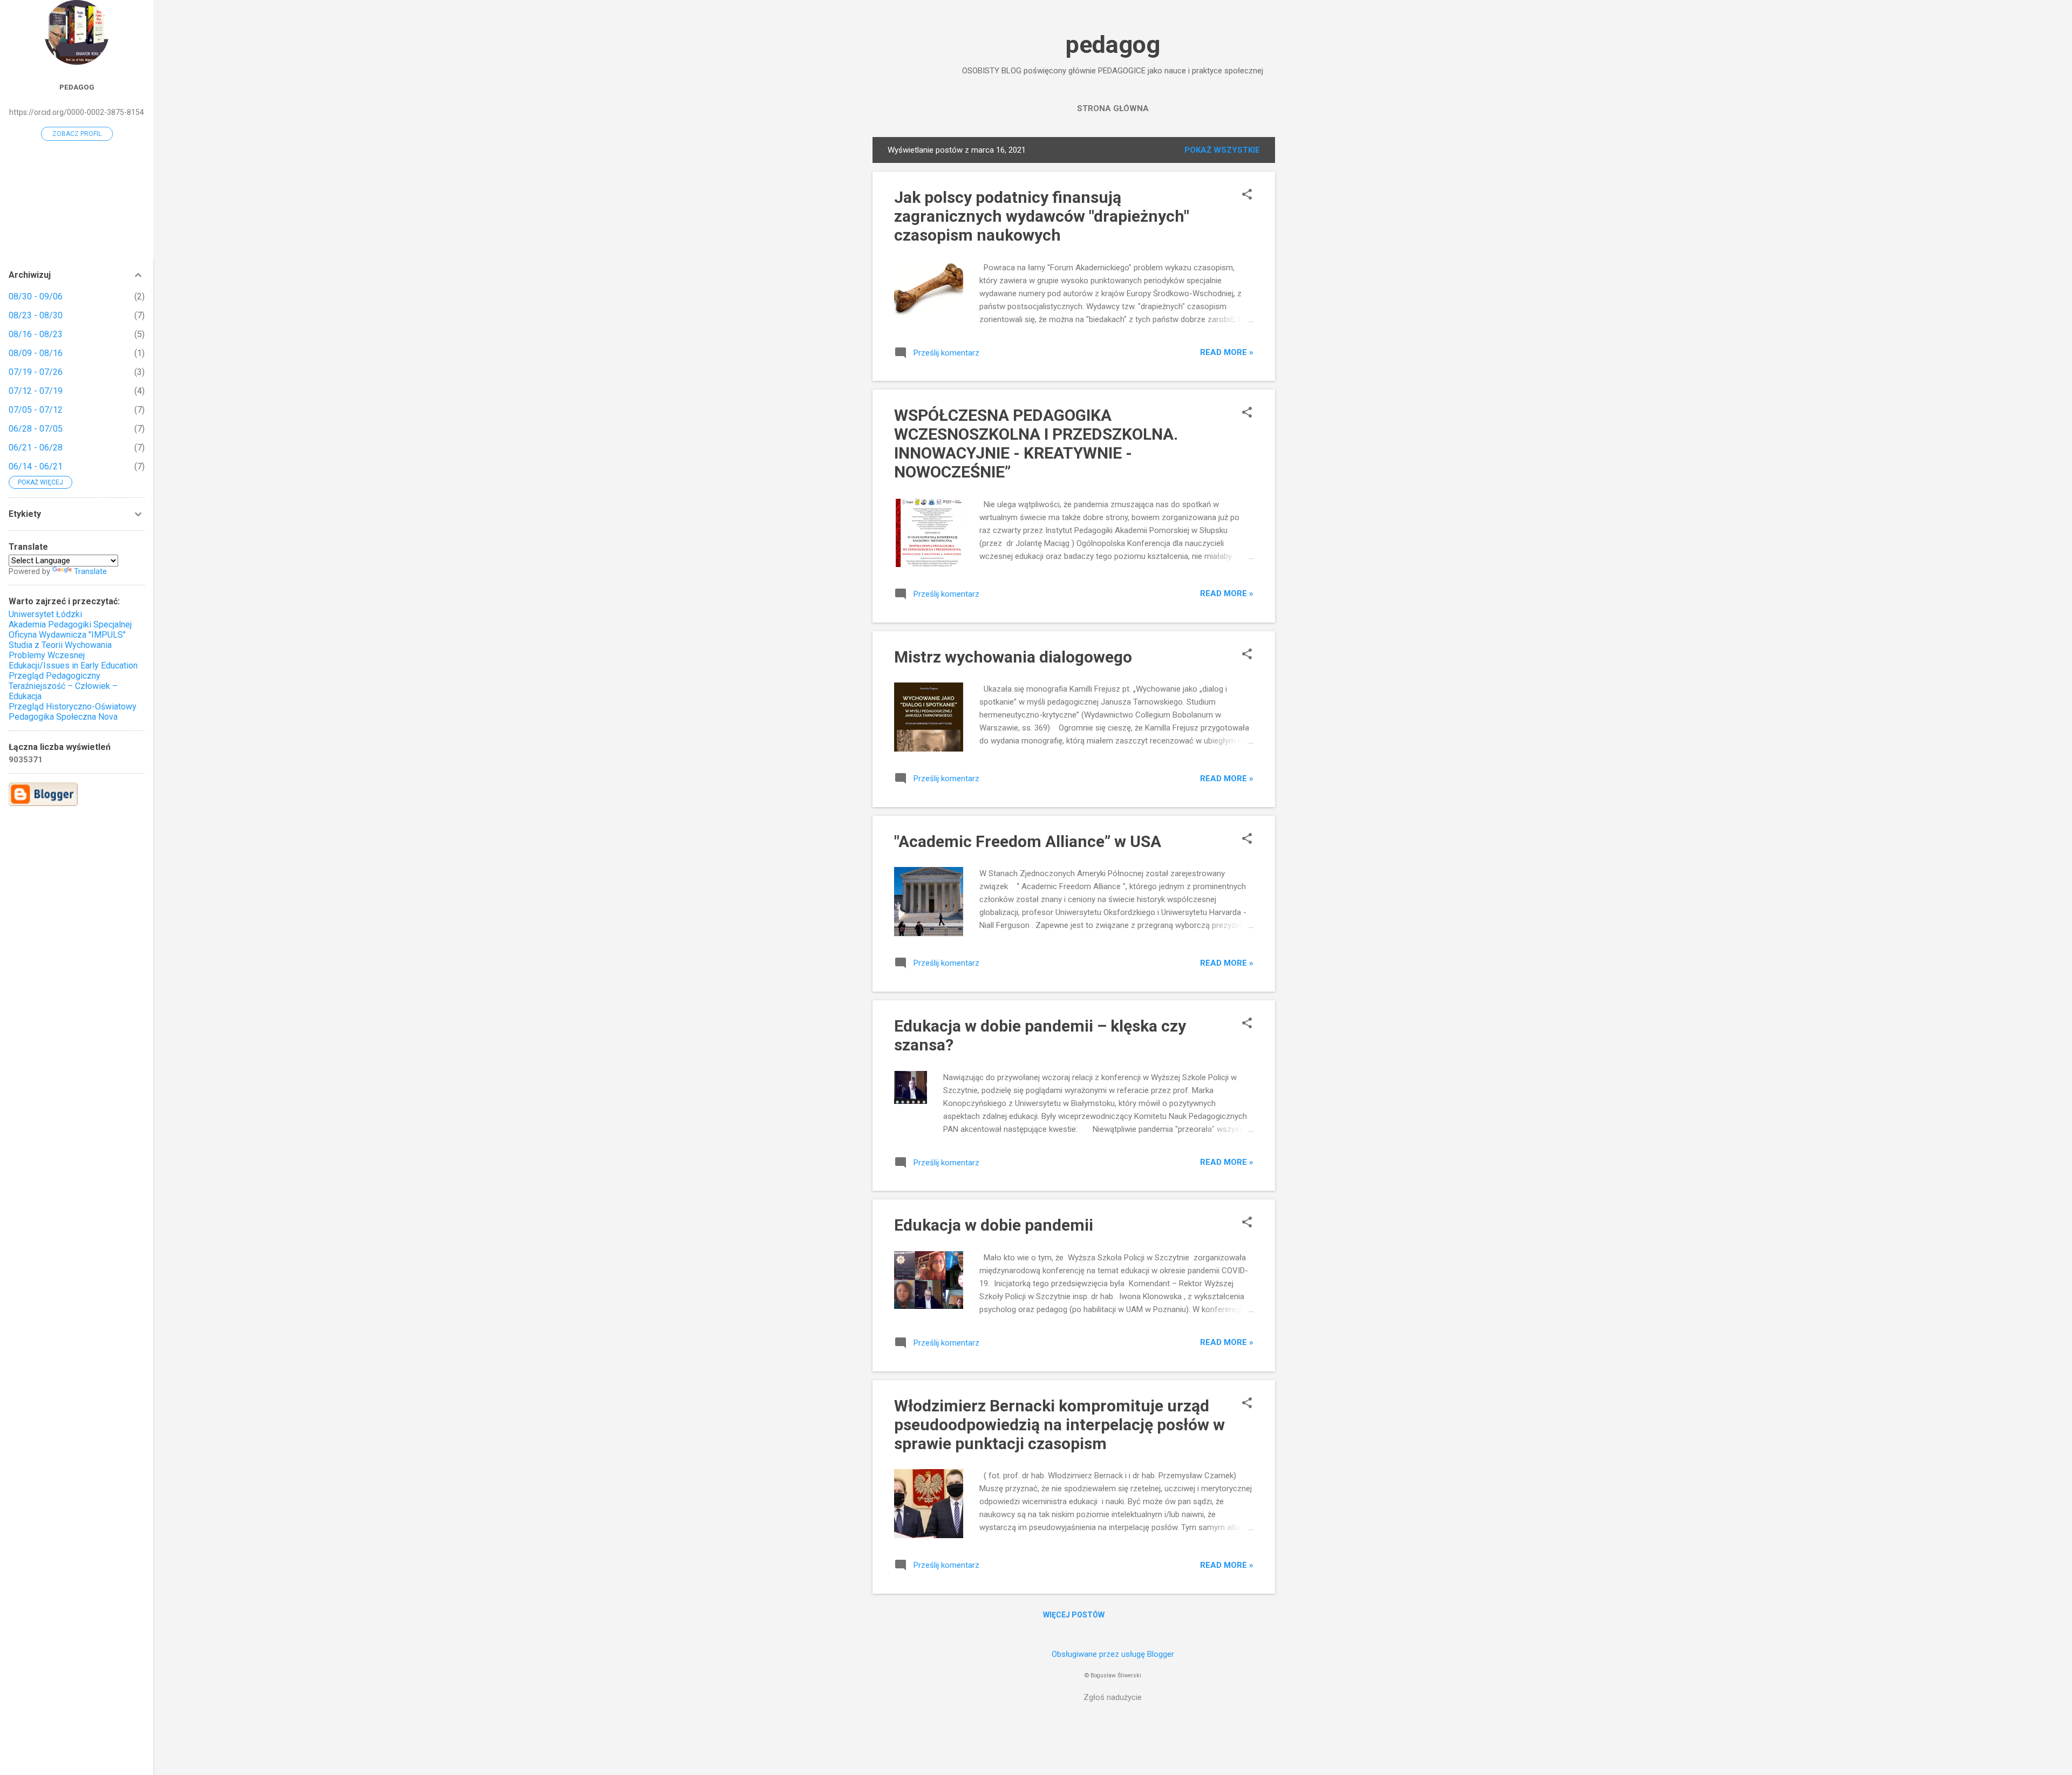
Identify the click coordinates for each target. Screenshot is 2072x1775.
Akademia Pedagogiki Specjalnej (70, 624)
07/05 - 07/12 (36, 410)
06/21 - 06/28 (36, 448)
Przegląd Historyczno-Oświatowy (73, 706)
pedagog (1113, 45)
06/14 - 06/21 (36, 466)
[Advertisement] (1318, 299)
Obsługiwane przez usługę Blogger (1113, 1654)
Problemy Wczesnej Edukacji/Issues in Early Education (73, 660)
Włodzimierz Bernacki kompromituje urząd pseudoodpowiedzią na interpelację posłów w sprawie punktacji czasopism (1059, 1425)
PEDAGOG (77, 87)
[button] (1247, 195)
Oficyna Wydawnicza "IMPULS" (67, 635)
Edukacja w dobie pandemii (994, 1225)
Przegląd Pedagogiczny (54, 676)
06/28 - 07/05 (36, 429)
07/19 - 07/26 (36, 372)
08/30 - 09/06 (36, 296)
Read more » (1227, 352)
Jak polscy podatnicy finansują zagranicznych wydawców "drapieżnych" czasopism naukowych (1042, 216)
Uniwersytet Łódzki (45, 614)
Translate (90, 571)
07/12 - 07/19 (36, 391)
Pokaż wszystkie (1222, 150)
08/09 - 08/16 (36, 353)
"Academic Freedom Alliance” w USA (1028, 841)
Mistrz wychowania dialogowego (1013, 657)
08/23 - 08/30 (36, 315)
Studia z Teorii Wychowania (60, 645)
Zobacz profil (77, 134)
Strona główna (1113, 108)
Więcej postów (1074, 1615)
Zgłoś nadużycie (1113, 1697)
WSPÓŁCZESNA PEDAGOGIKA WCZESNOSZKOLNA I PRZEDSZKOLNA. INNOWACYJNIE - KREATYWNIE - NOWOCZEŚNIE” (1036, 443)
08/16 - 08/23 (36, 334)
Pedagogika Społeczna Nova (63, 717)
